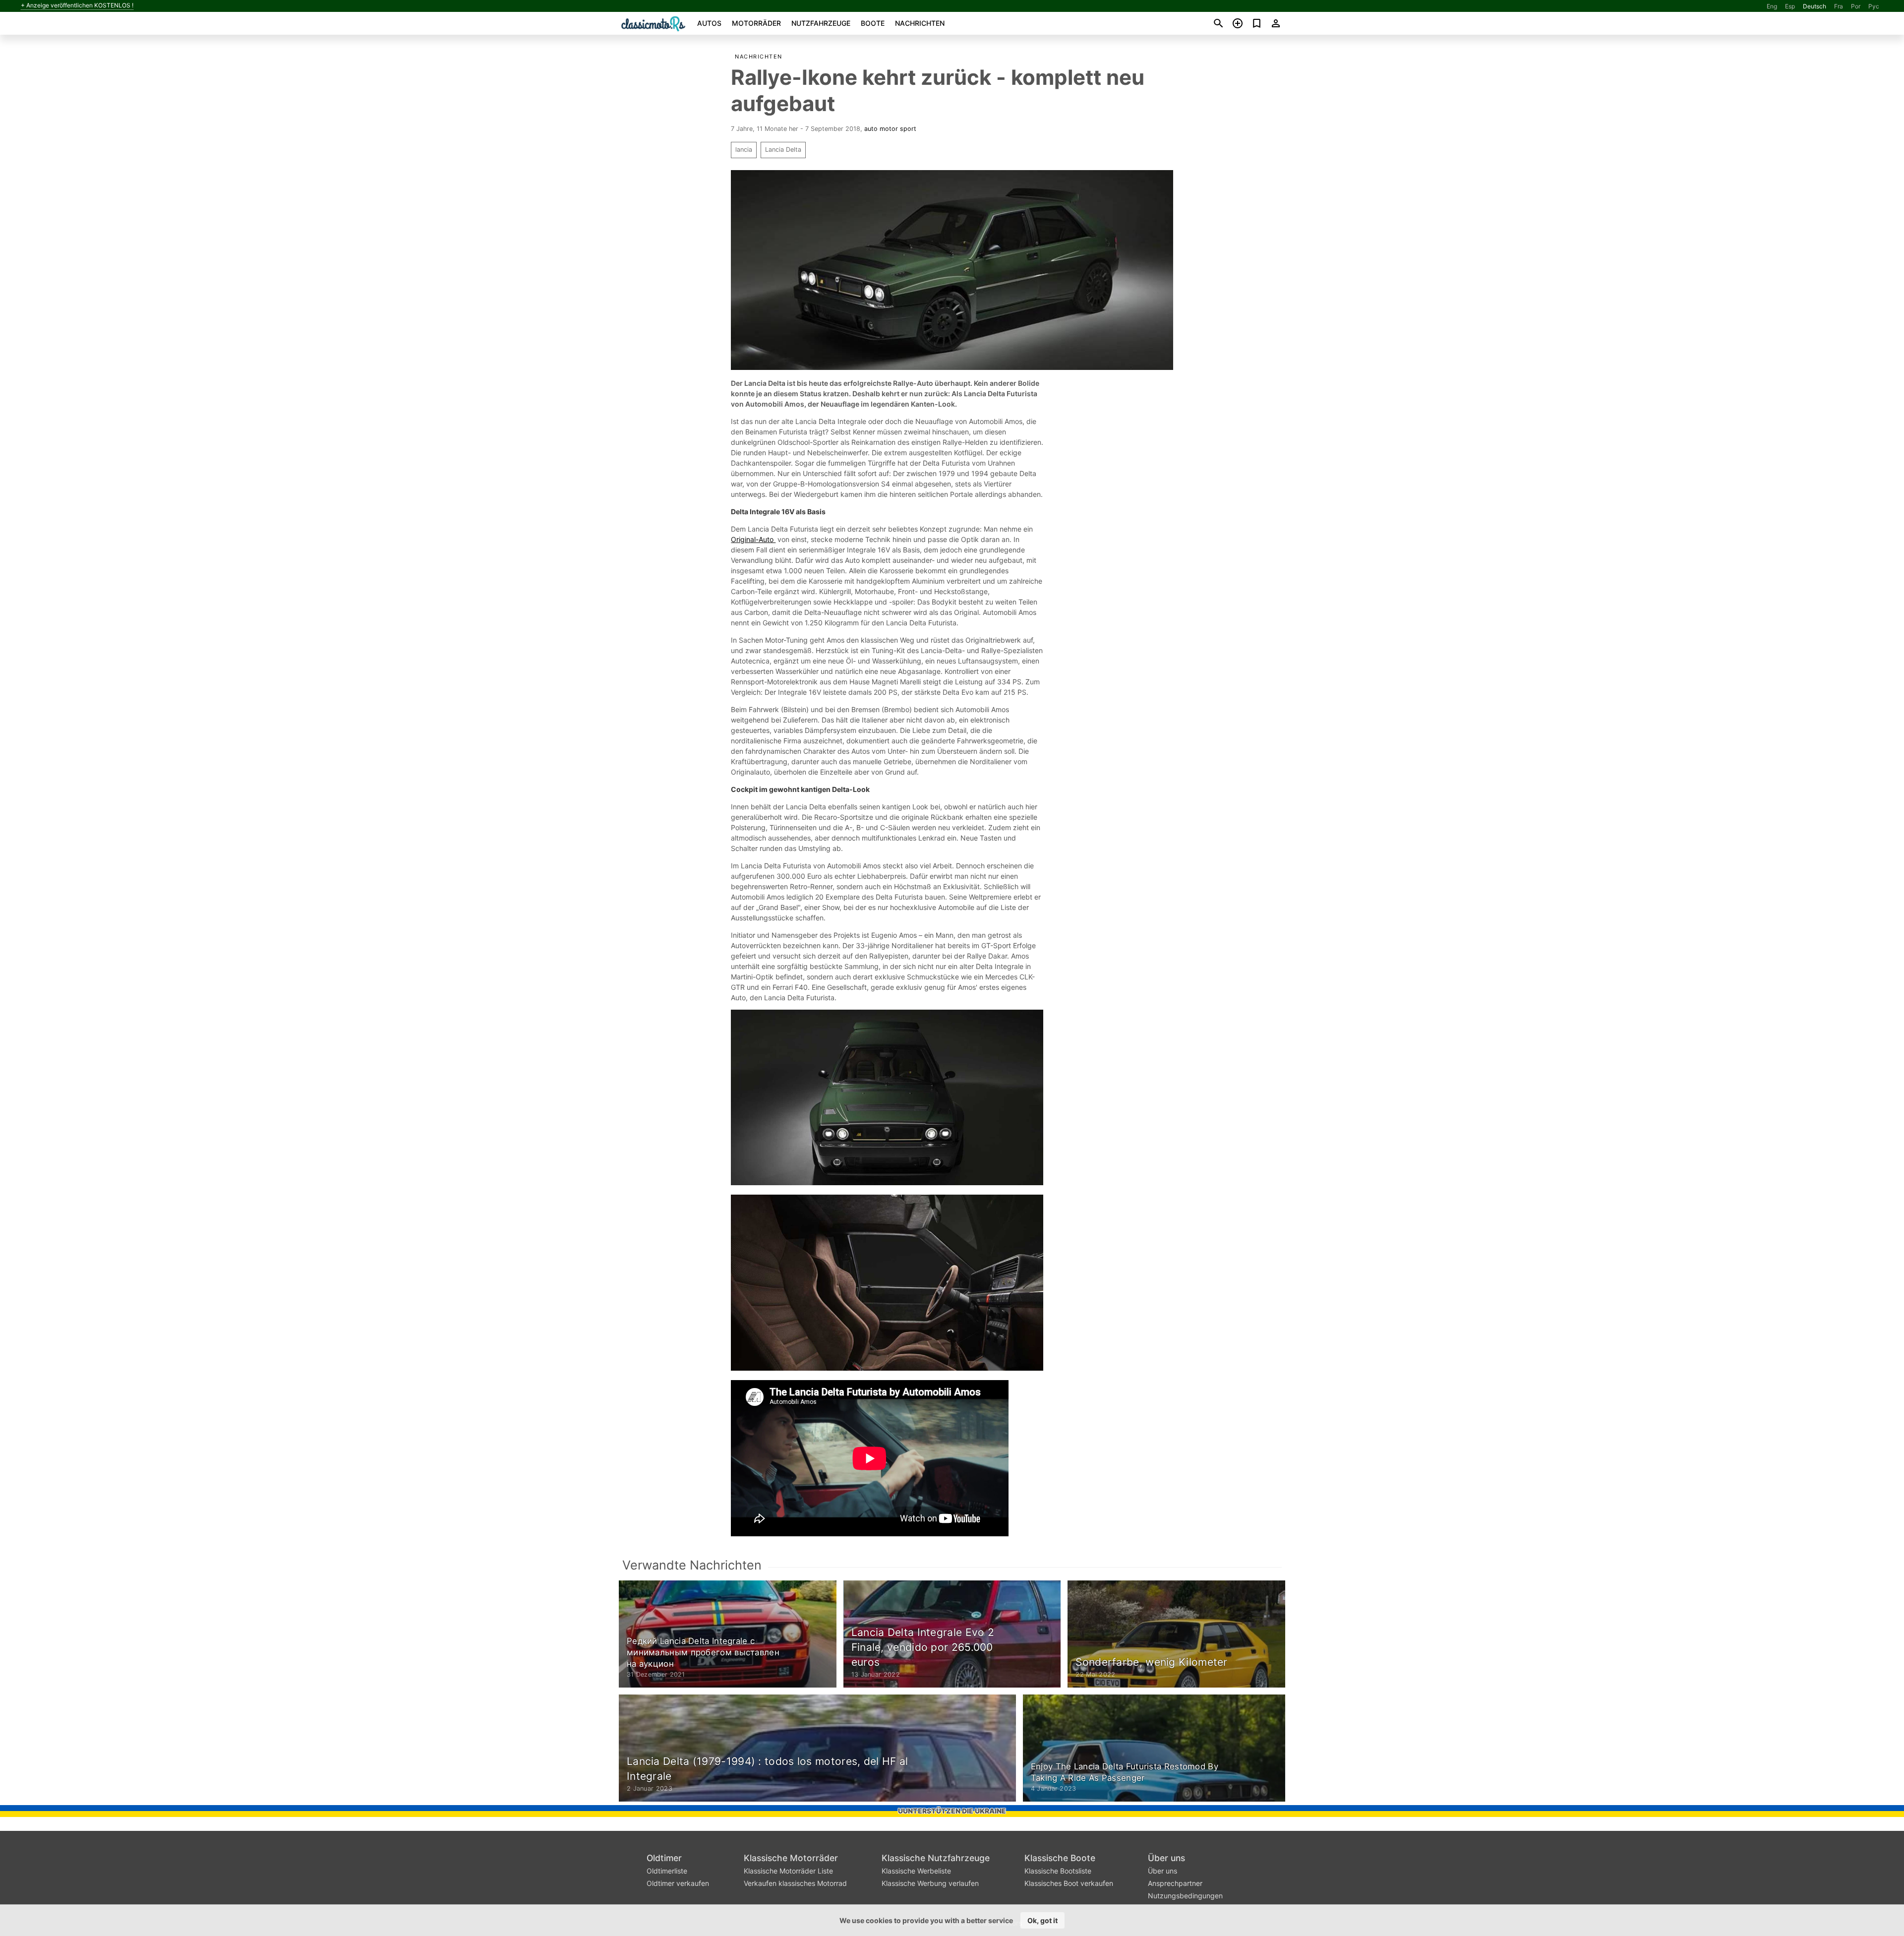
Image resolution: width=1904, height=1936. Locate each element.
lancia (744, 150)
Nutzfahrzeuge (821, 23)
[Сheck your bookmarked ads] (1257, 23)
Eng (1772, 6)
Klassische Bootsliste (1058, 1871)
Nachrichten (920, 23)
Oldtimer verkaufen (678, 1883)
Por (1856, 6)
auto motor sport (890, 129)
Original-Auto (753, 539)
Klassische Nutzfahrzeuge (936, 1858)
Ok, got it (1042, 1920)
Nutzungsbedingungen (1185, 1896)
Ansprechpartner (1175, 1883)
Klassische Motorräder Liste (788, 1871)
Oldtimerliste (667, 1871)
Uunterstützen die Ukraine (952, 1811)
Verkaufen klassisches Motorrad (795, 1883)
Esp (1790, 6)
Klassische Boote (1060, 1858)
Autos (709, 23)
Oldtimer (664, 1858)
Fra (1839, 6)
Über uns (1166, 1858)
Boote (873, 23)
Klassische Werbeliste (916, 1871)
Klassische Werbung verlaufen (930, 1883)
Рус (1874, 6)
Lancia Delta (783, 150)
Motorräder (756, 23)
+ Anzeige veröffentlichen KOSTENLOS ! (77, 5)
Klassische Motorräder (791, 1858)
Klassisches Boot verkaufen (1069, 1883)
